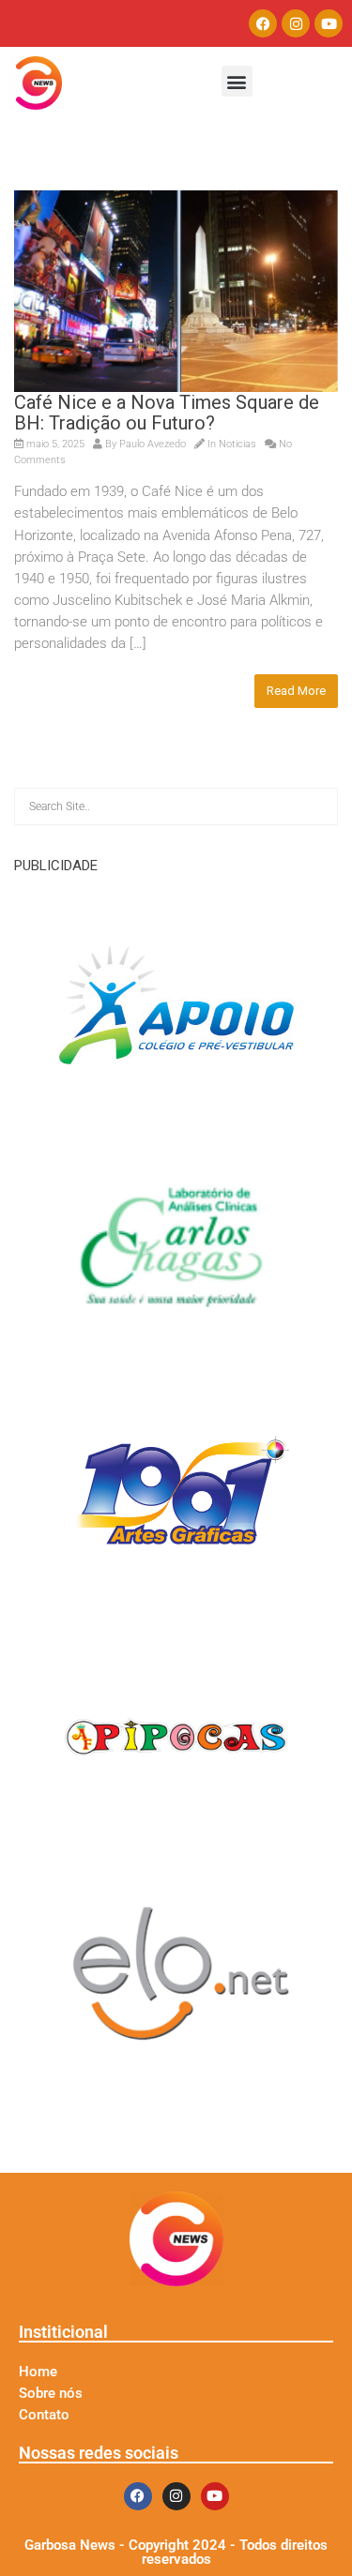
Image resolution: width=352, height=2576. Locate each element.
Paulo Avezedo (153, 444)
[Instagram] (296, 23)
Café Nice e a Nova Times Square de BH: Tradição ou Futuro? (167, 413)
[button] (237, 81)
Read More (296, 691)
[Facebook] (263, 23)
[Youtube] (329, 23)
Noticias (237, 444)
